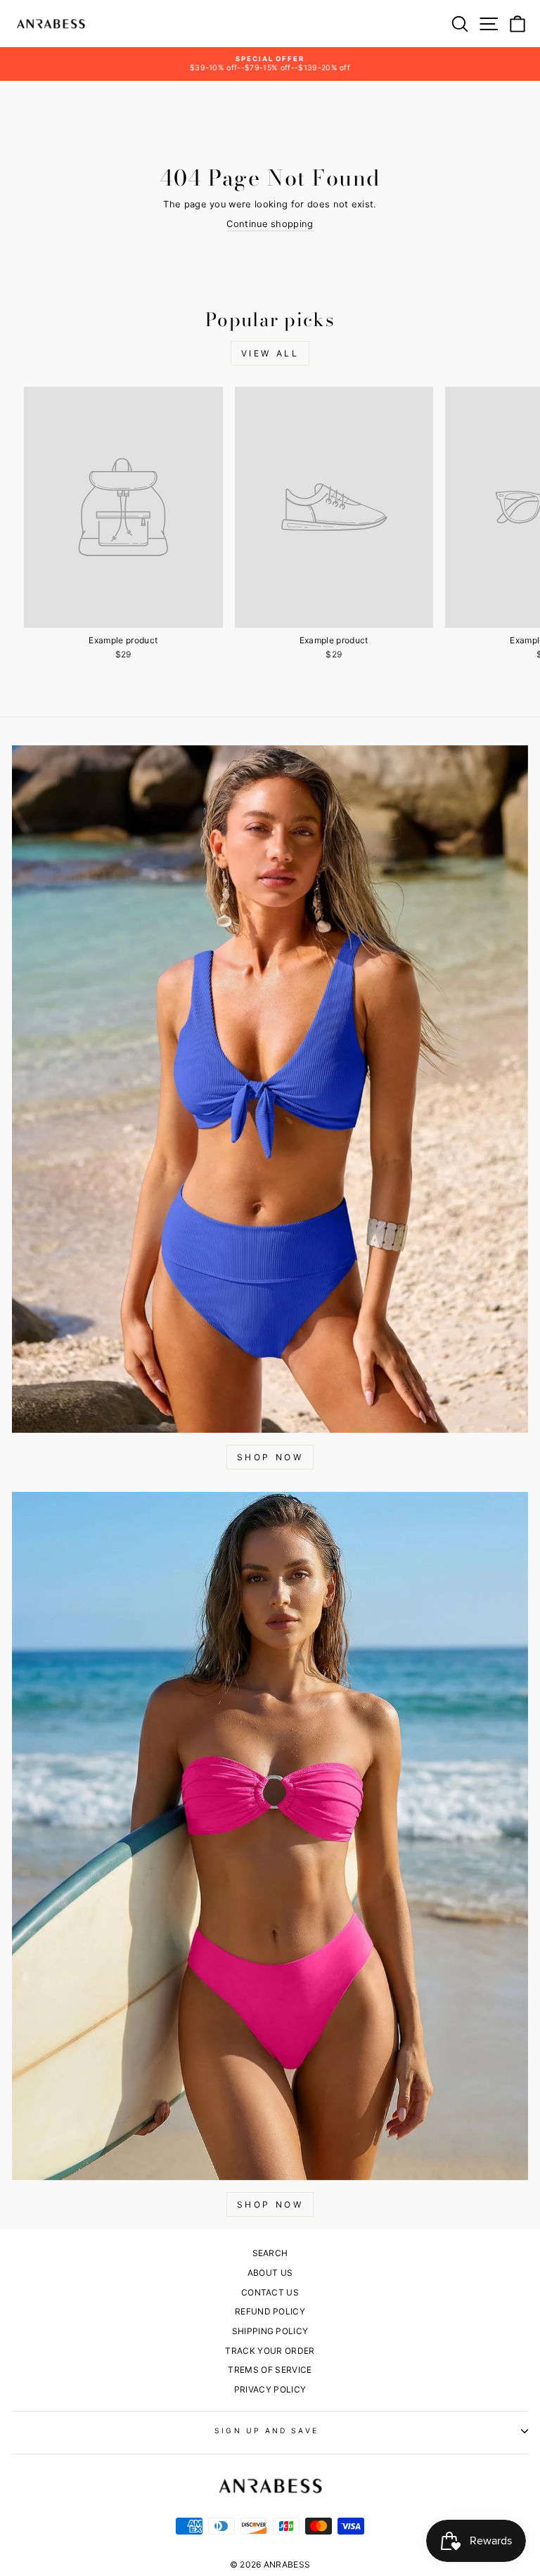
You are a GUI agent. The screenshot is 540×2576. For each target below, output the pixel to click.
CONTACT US (270, 2292)
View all (270, 353)
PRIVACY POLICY (270, 2389)
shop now (270, 2204)
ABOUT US (270, 2273)
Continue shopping (270, 224)
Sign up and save (266, 2430)
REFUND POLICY (270, 2311)
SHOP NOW (270, 1457)
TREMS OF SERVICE (270, 2370)
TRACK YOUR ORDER (270, 2351)
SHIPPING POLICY (270, 2331)
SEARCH (270, 2253)
